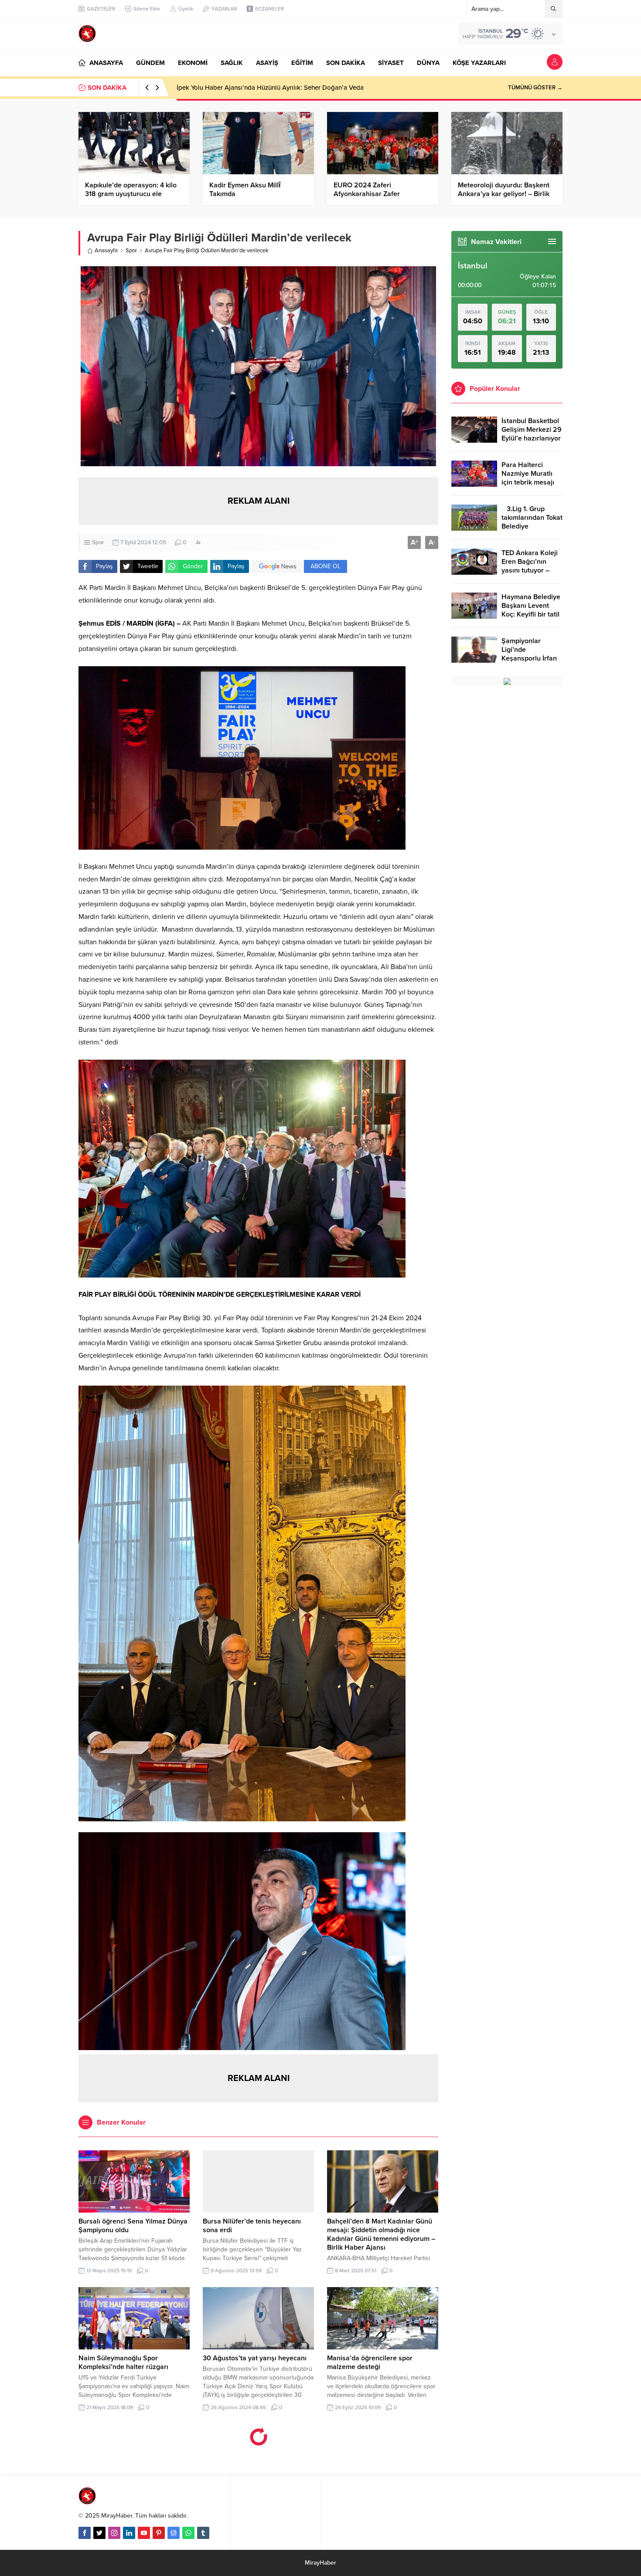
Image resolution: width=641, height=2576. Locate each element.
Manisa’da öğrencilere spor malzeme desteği (370, 2362)
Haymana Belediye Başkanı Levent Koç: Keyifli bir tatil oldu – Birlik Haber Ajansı (531, 614)
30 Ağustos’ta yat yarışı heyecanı (255, 2358)
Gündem (136, 2488)
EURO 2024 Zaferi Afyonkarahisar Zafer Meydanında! (367, 194)
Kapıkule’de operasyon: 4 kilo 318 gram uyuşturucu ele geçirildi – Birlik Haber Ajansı (131, 194)
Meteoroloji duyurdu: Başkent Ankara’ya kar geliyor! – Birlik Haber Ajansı (504, 194)
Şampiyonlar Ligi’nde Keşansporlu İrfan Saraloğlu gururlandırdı (529, 658)
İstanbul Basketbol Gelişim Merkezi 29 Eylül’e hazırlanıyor (532, 430)
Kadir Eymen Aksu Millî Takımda (245, 190)
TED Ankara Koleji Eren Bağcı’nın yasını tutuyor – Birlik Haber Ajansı (531, 566)
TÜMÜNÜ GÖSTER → (535, 88)
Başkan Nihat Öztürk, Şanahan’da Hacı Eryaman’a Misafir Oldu (267, 88)
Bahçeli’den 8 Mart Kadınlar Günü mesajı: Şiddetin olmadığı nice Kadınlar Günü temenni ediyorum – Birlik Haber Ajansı (381, 2234)
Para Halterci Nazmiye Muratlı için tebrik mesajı (528, 474)
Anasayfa (106, 251)
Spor (131, 251)
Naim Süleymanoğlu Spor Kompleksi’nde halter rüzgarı (123, 2362)
